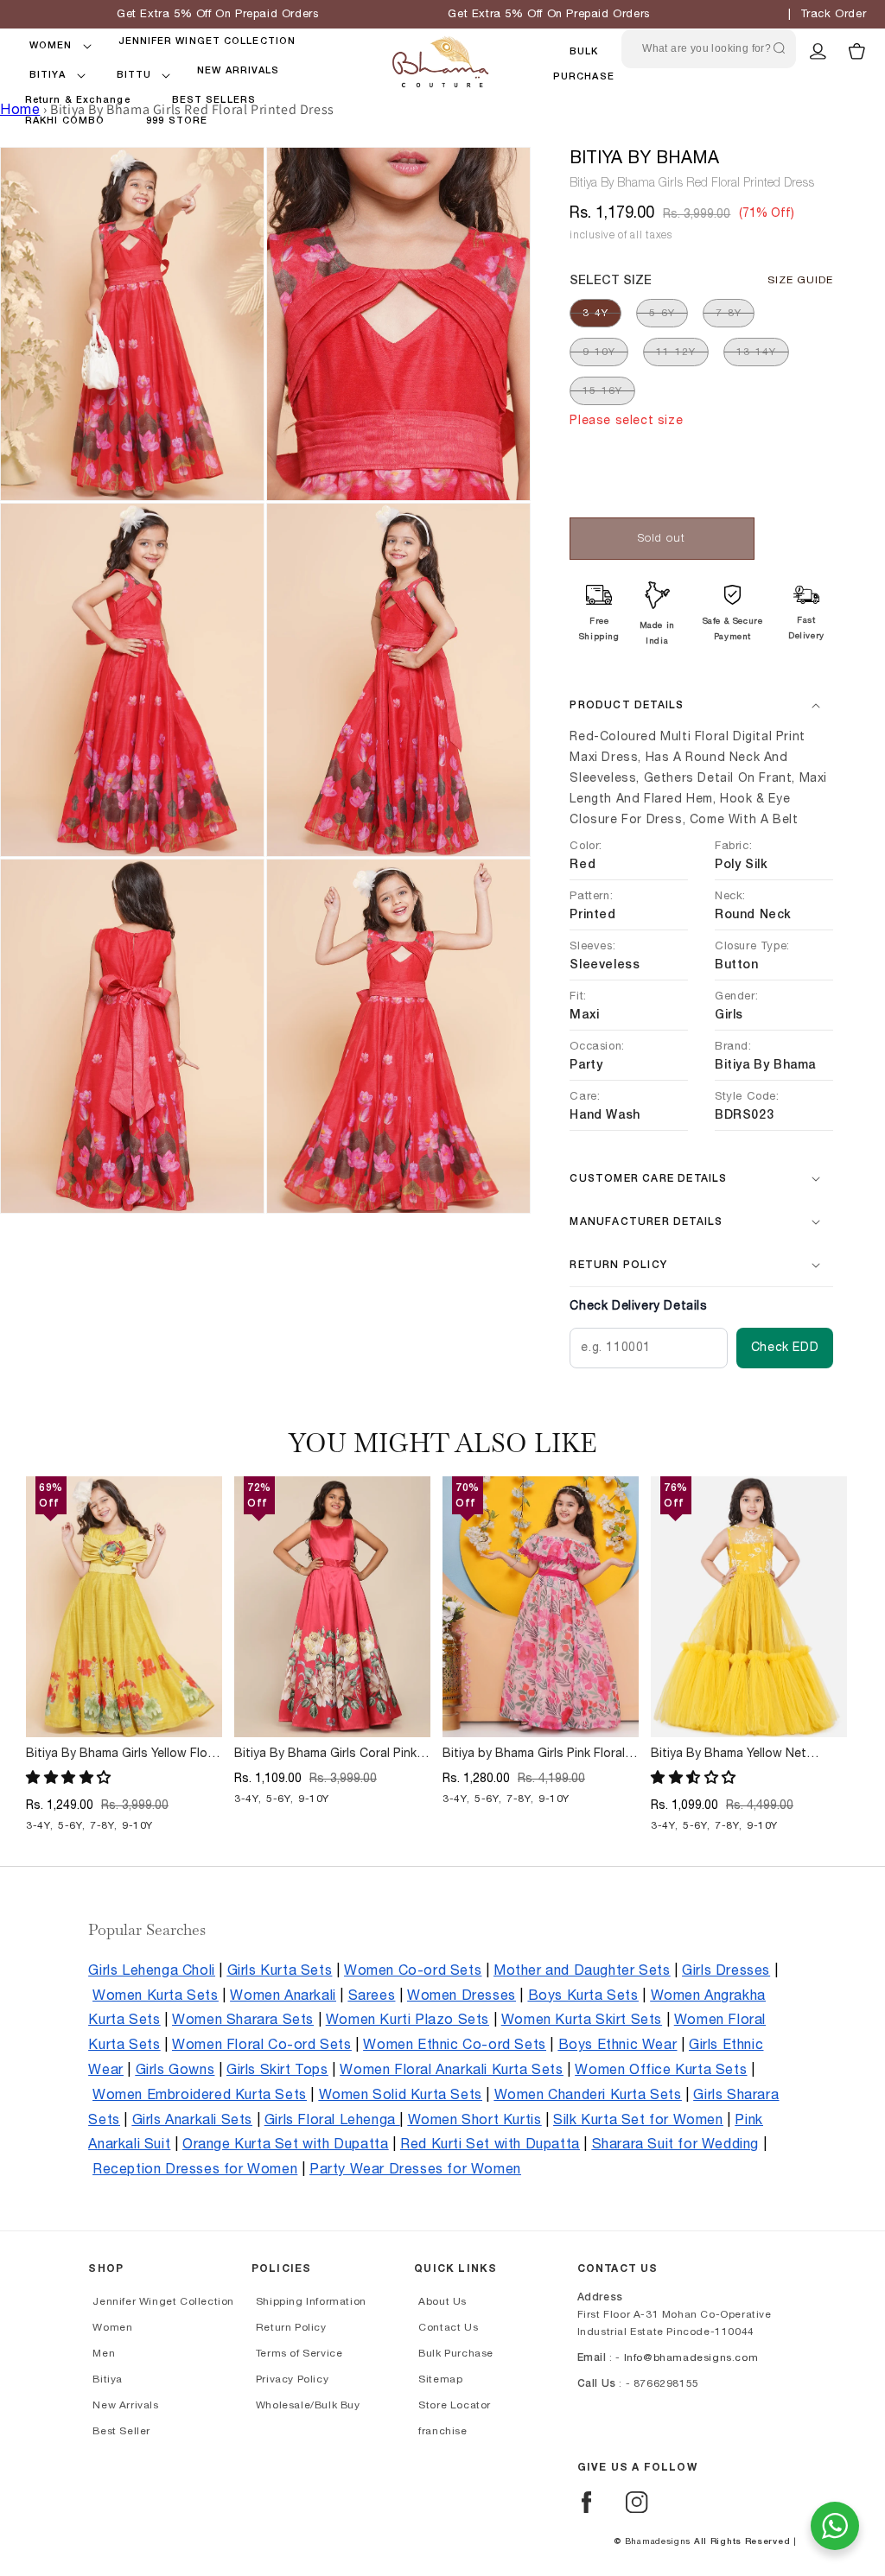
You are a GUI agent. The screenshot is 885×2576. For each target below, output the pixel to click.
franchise (442, 2431)
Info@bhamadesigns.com (691, 2357)
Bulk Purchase (456, 2353)
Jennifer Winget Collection (163, 2301)
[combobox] (709, 49)
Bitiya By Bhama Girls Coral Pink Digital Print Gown (325, 1754)
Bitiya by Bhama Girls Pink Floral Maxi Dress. (534, 1754)
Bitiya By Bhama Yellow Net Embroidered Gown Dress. (729, 1754)
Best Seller (121, 2431)
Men (104, 2353)
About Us (442, 2301)
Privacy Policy (292, 2379)
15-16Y (602, 390)
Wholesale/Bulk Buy (308, 2405)
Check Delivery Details (638, 1306)
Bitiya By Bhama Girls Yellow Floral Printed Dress (124, 1754)
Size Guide (800, 280)
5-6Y (662, 313)
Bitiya (108, 2379)
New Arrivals (125, 2405)
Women (112, 2327)
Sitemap (440, 2379)
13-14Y (756, 352)
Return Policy (291, 2327)
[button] (51, 46)
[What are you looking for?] (779, 48)
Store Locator (455, 2405)
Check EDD (785, 1348)
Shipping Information (311, 2301)
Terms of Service (299, 2353)
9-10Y (599, 352)
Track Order (834, 14)
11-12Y (676, 352)
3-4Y (595, 313)
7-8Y (729, 313)
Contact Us (448, 2327)
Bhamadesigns (658, 2541)
